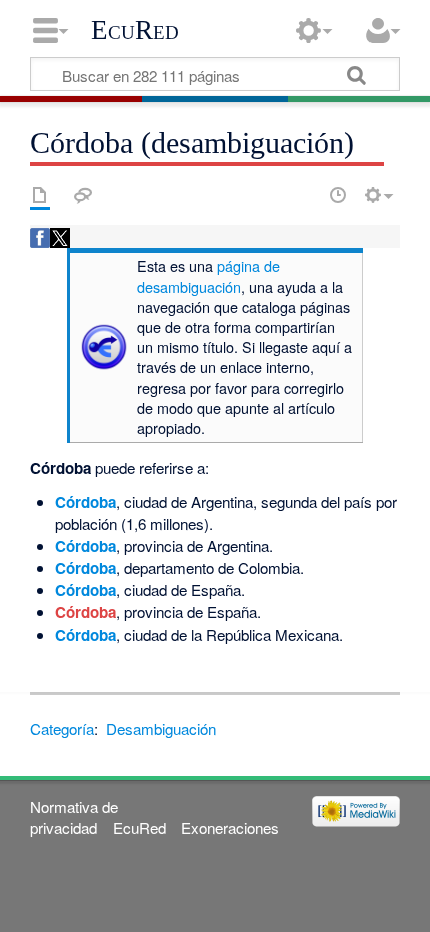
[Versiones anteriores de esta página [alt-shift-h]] (338, 195)
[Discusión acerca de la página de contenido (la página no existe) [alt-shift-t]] (83, 195)
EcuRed (135, 30)
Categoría (62, 728)
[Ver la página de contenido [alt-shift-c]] (40, 195)
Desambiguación (161, 728)
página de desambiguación (208, 275)
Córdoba (85, 502)
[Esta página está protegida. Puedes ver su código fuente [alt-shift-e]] (303, 195)
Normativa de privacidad (74, 817)
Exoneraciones (230, 827)
